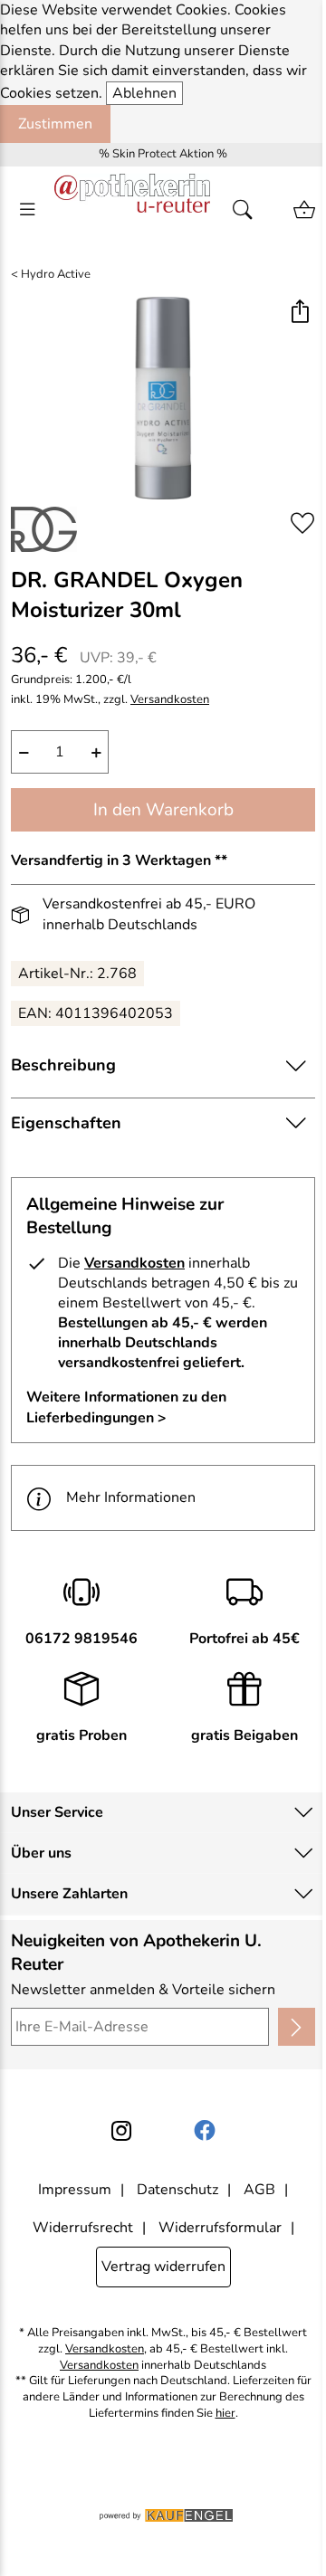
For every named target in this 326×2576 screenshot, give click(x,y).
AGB (259, 2190)
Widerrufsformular (220, 2228)
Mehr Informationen (131, 1497)
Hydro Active (56, 275)
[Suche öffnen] (248, 210)
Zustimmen (55, 124)
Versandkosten (170, 700)
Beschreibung (63, 1065)
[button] (299, 313)
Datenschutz (177, 2190)
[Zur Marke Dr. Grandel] (44, 529)
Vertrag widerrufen (163, 2267)
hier (225, 2414)
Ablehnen (144, 93)
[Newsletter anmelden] (297, 2027)
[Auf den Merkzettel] (302, 523)
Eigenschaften (66, 1123)
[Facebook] (205, 2131)
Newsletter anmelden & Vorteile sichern (143, 1990)
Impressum (75, 2190)
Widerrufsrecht (83, 2228)
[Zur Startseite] (132, 210)
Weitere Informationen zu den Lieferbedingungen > (126, 1407)
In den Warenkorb (163, 810)
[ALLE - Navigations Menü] (27, 210)
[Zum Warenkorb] (304, 210)
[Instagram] (121, 2131)
